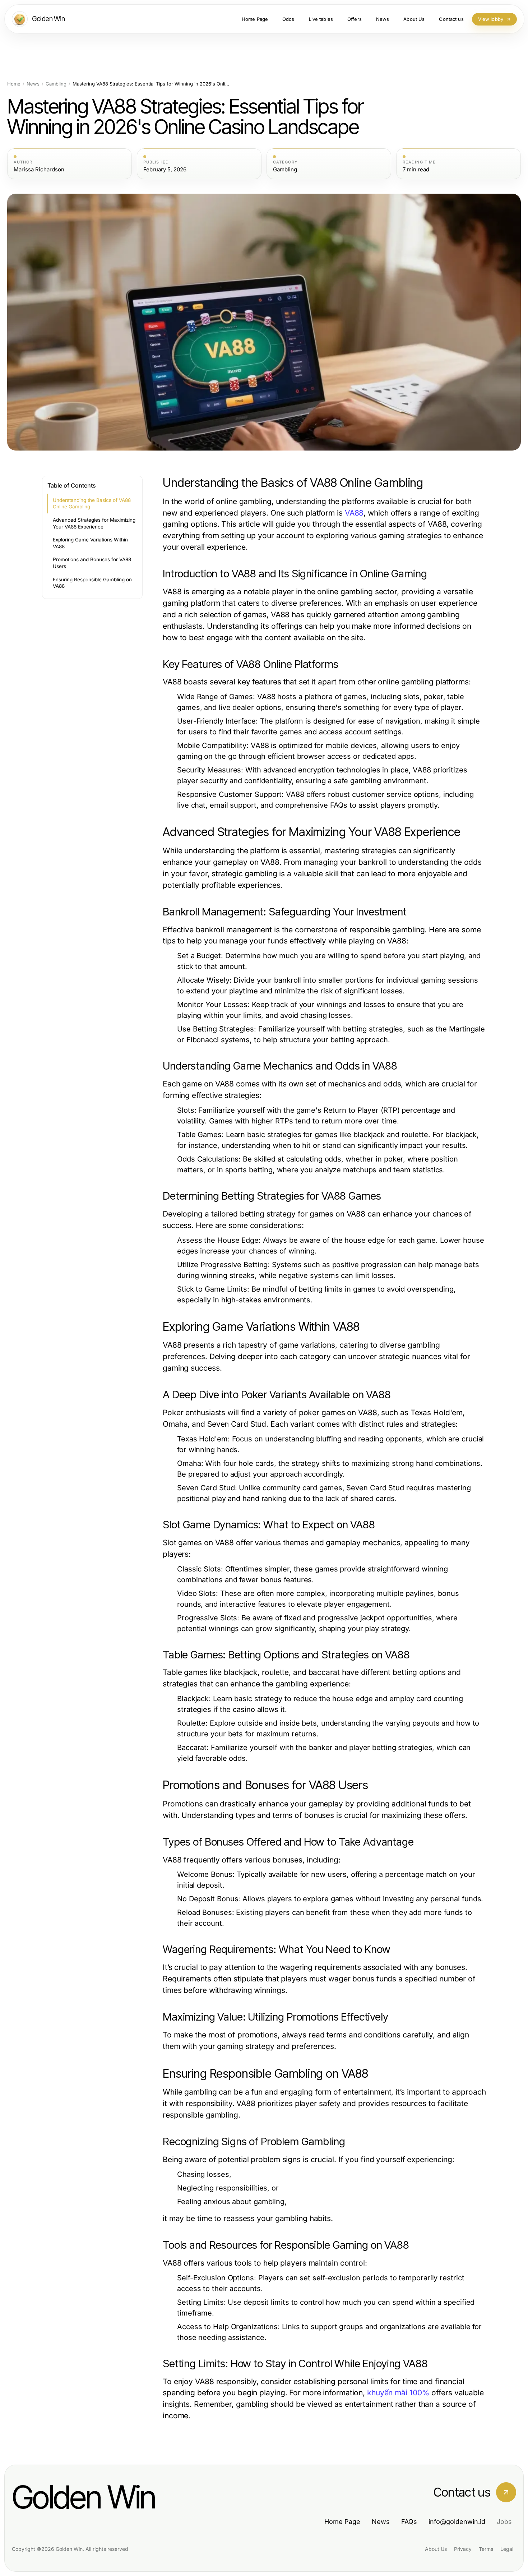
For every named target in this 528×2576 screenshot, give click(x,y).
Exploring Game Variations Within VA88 (90, 543)
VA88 (354, 513)
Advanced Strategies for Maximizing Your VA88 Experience (94, 523)
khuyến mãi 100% (398, 2393)
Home (14, 84)
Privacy (463, 2549)
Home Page (342, 2522)
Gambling (56, 84)
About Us (436, 2549)
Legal (507, 2549)
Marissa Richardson (39, 170)
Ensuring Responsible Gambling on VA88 (92, 583)
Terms (486, 2549)
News (33, 84)
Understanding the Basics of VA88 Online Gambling (92, 504)
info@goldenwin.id (457, 2522)
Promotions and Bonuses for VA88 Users (92, 563)
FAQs (409, 2522)
